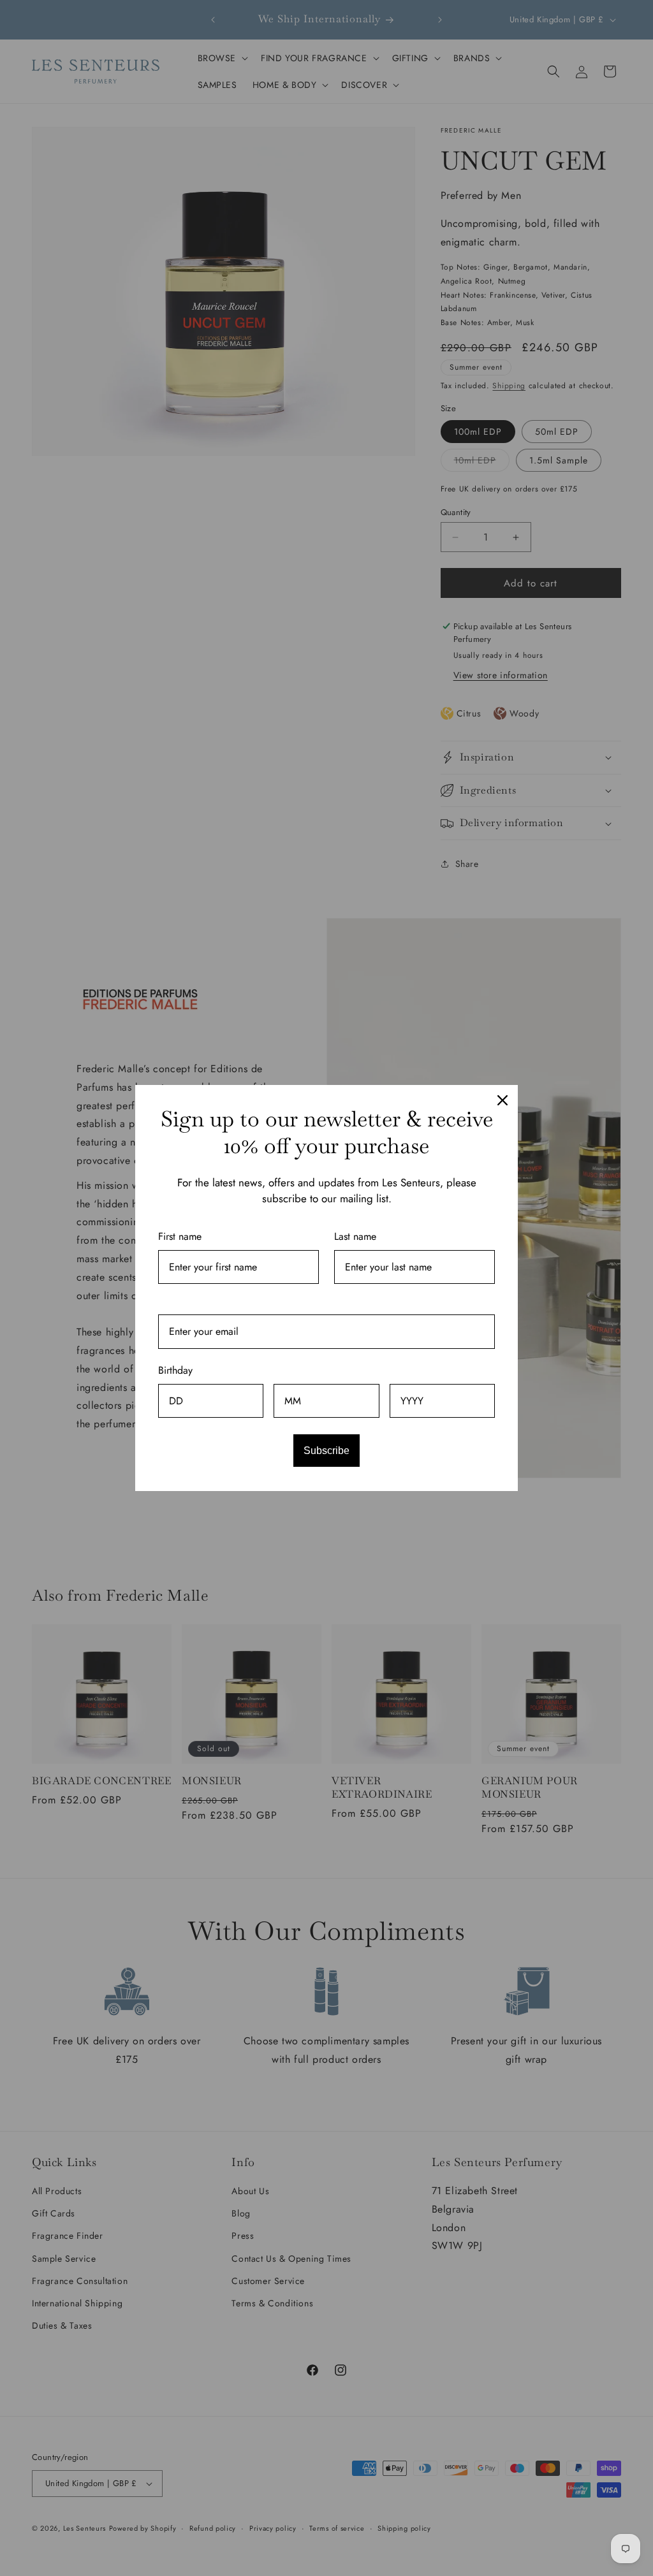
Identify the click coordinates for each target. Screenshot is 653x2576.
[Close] (503, 1100)
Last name (355, 1236)
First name (180, 1236)
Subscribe (326, 1451)
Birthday (175, 1370)
